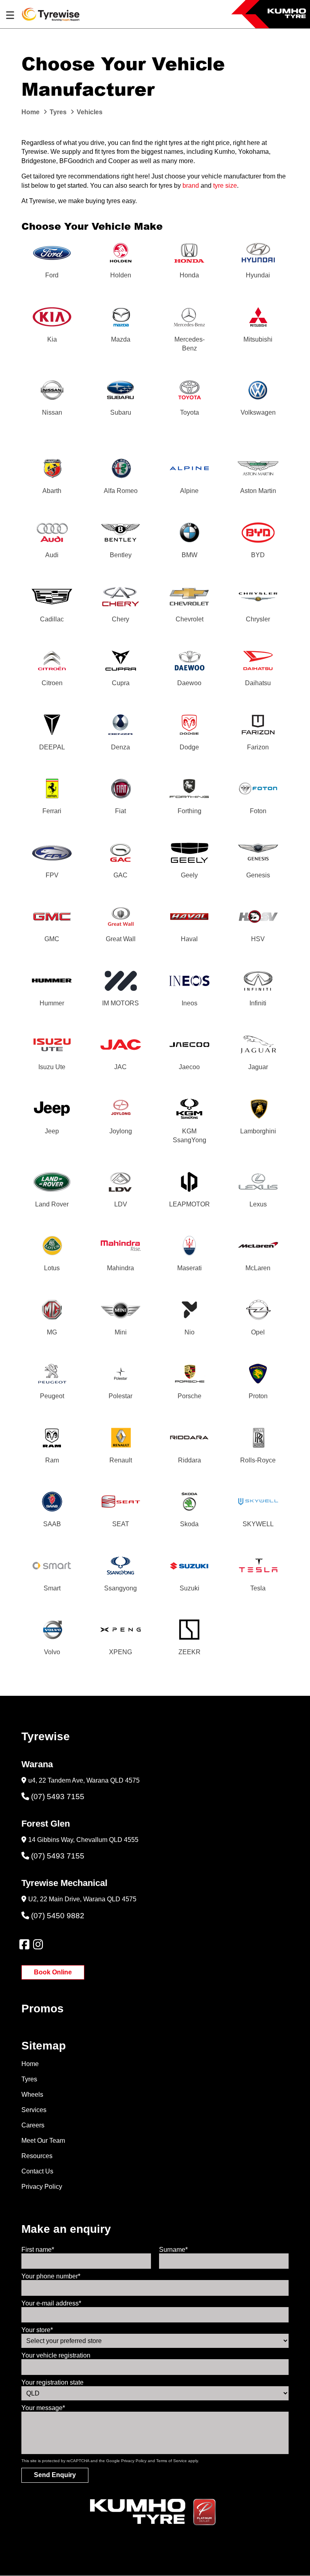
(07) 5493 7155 (58, 1797)
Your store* (37, 2330)
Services (34, 2110)
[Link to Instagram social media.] (38, 1945)
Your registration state (52, 2382)
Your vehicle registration (56, 2355)
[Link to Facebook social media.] (24, 1945)
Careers (33, 2125)
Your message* (43, 2408)
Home (30, 2064)
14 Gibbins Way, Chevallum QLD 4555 (83, 1840)
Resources (37, 2156)
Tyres (29, 2079)
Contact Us (37, 2171)
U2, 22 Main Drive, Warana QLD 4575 (82, 1899)
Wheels (32, 2095)
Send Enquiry (55, 2475)
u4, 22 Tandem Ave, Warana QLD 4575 (84, 1780)
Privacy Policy (42, 2187)
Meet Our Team (43, 2141)
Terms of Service (172, 2461)
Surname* (173, 2250)
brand (191, 186)
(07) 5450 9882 (58, 1916)
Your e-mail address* (51, 2303)
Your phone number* (51, 2276)
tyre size (225, 186)
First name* (38, 2250)
